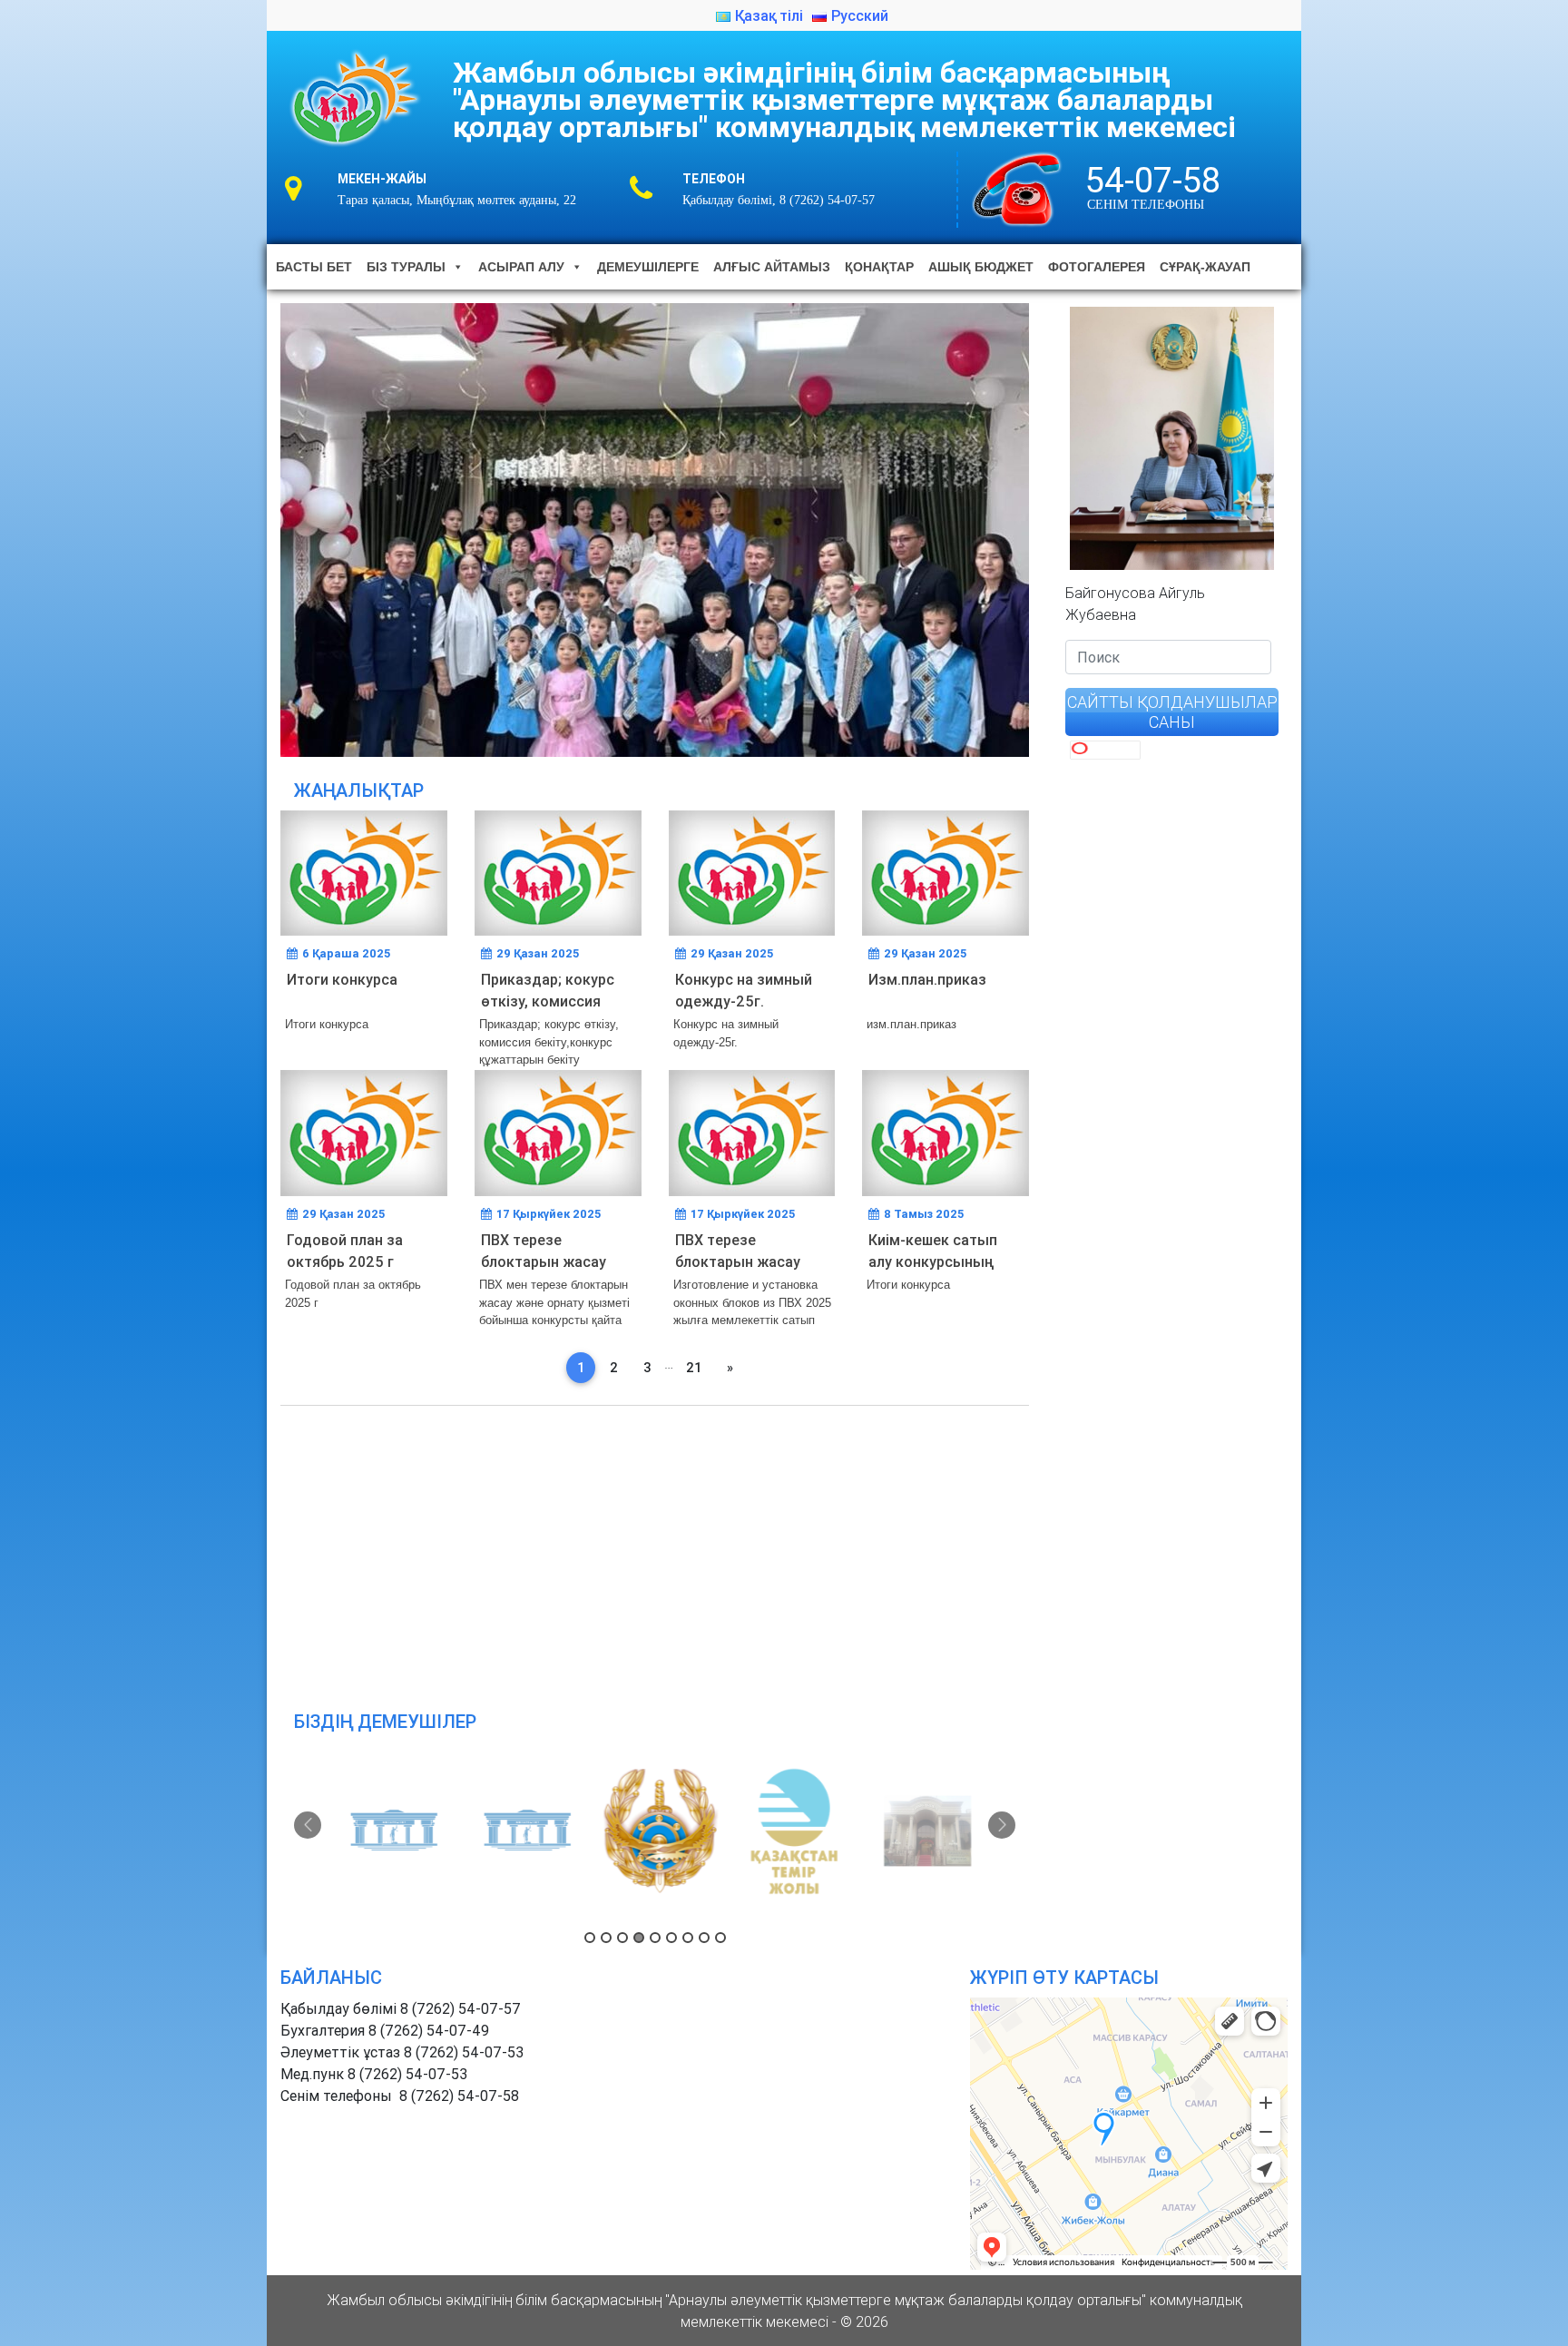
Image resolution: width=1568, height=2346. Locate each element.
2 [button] (606, 1938)
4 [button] (639, 1938)
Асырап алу (521, 267)
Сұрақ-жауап (1205, 267)
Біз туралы (406, 267)
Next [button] (1002, 1825)
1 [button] (590, 1938)
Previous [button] (308, 1825)
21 (694, 1368)
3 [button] (622, 1938)
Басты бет (314, 267)
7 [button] (688, 1938)
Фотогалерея (1097, 267)
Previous (249, 525)
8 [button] (704, 1938)
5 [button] (655, 1938)
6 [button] (671, 1938)
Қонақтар (879, 267)
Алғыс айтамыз (772, 267)
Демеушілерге (648, 267)
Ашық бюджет (981, 267)
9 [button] (720, 1938)
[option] (388, 1831)
